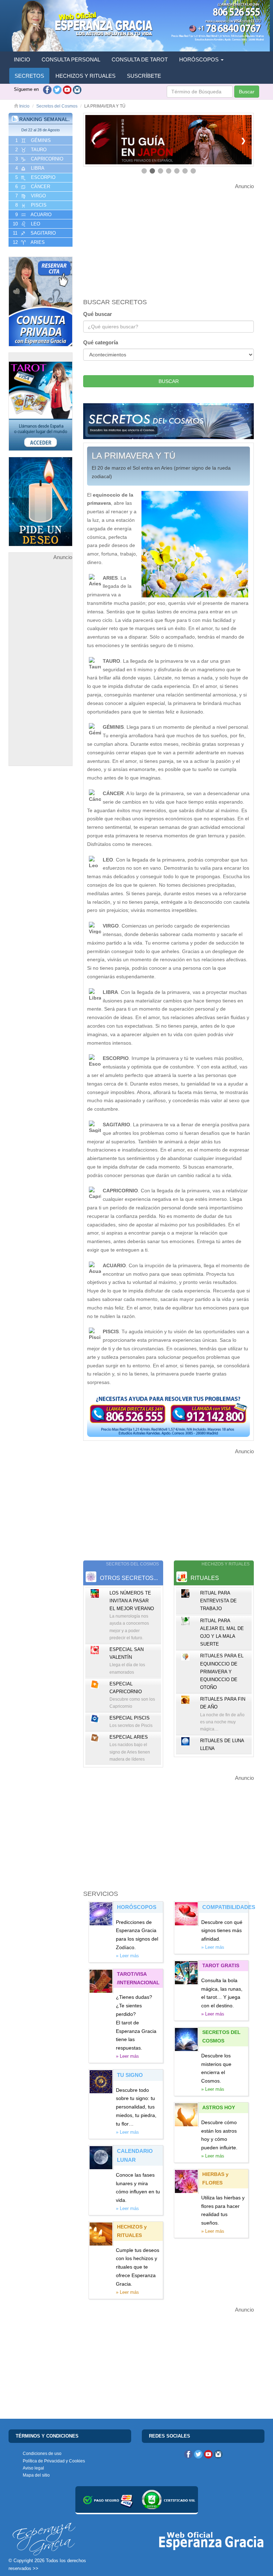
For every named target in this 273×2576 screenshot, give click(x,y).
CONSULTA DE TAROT (140, 59)
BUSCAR (169, 381)
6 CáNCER (32, 187)
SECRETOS (29, 76)
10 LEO (26, 224)
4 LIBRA (29, 168)
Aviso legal (33, 2468)
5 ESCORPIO (35, 177)
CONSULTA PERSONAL (71, 59)
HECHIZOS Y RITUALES (85, 76)
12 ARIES (28, 242)
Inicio (24, 106)
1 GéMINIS (32, 140)
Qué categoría (101, 342)
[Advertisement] (41, 668)
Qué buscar (98, 314)
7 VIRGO (30, 196)
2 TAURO (30, 150)
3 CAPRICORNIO (39, 159)
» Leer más (127, 1956)
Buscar (247, 92)
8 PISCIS (30, 205)
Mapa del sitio (36, 2475)
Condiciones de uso (42, 2454)
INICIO (22, 59)
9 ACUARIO (33, 215)
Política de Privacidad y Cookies (54, 2461)
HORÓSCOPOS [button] (200, 59)
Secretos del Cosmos (57, 106)
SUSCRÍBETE (144, 76)
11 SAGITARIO (34, 233)
